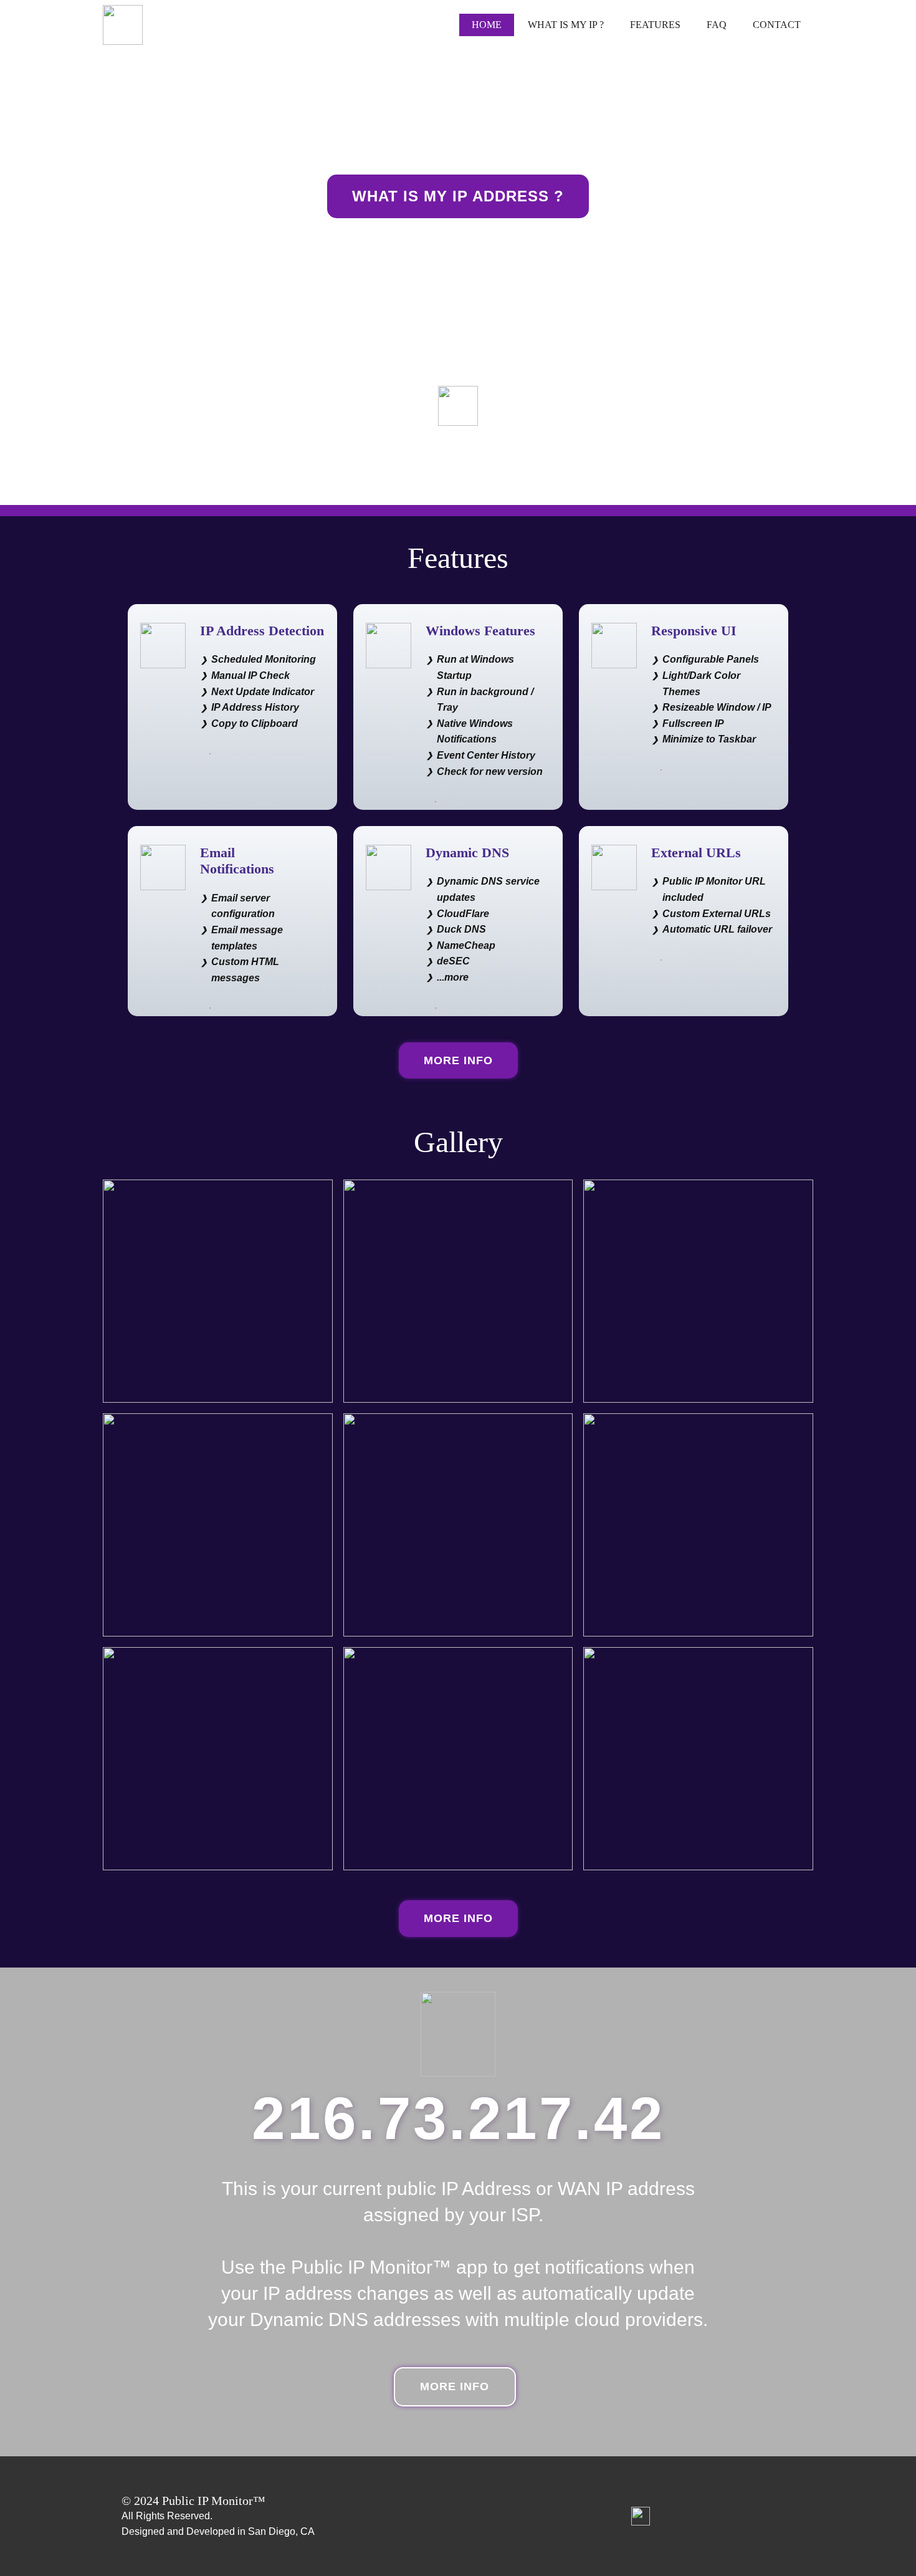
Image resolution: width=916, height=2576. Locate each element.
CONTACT (777, 25)
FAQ (717, 25)
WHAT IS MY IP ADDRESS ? (458, 196)
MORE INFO (458, 1060)
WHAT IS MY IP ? (566, 25)
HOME (487, 25)
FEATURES (655, 25)
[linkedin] (641, 2516)
